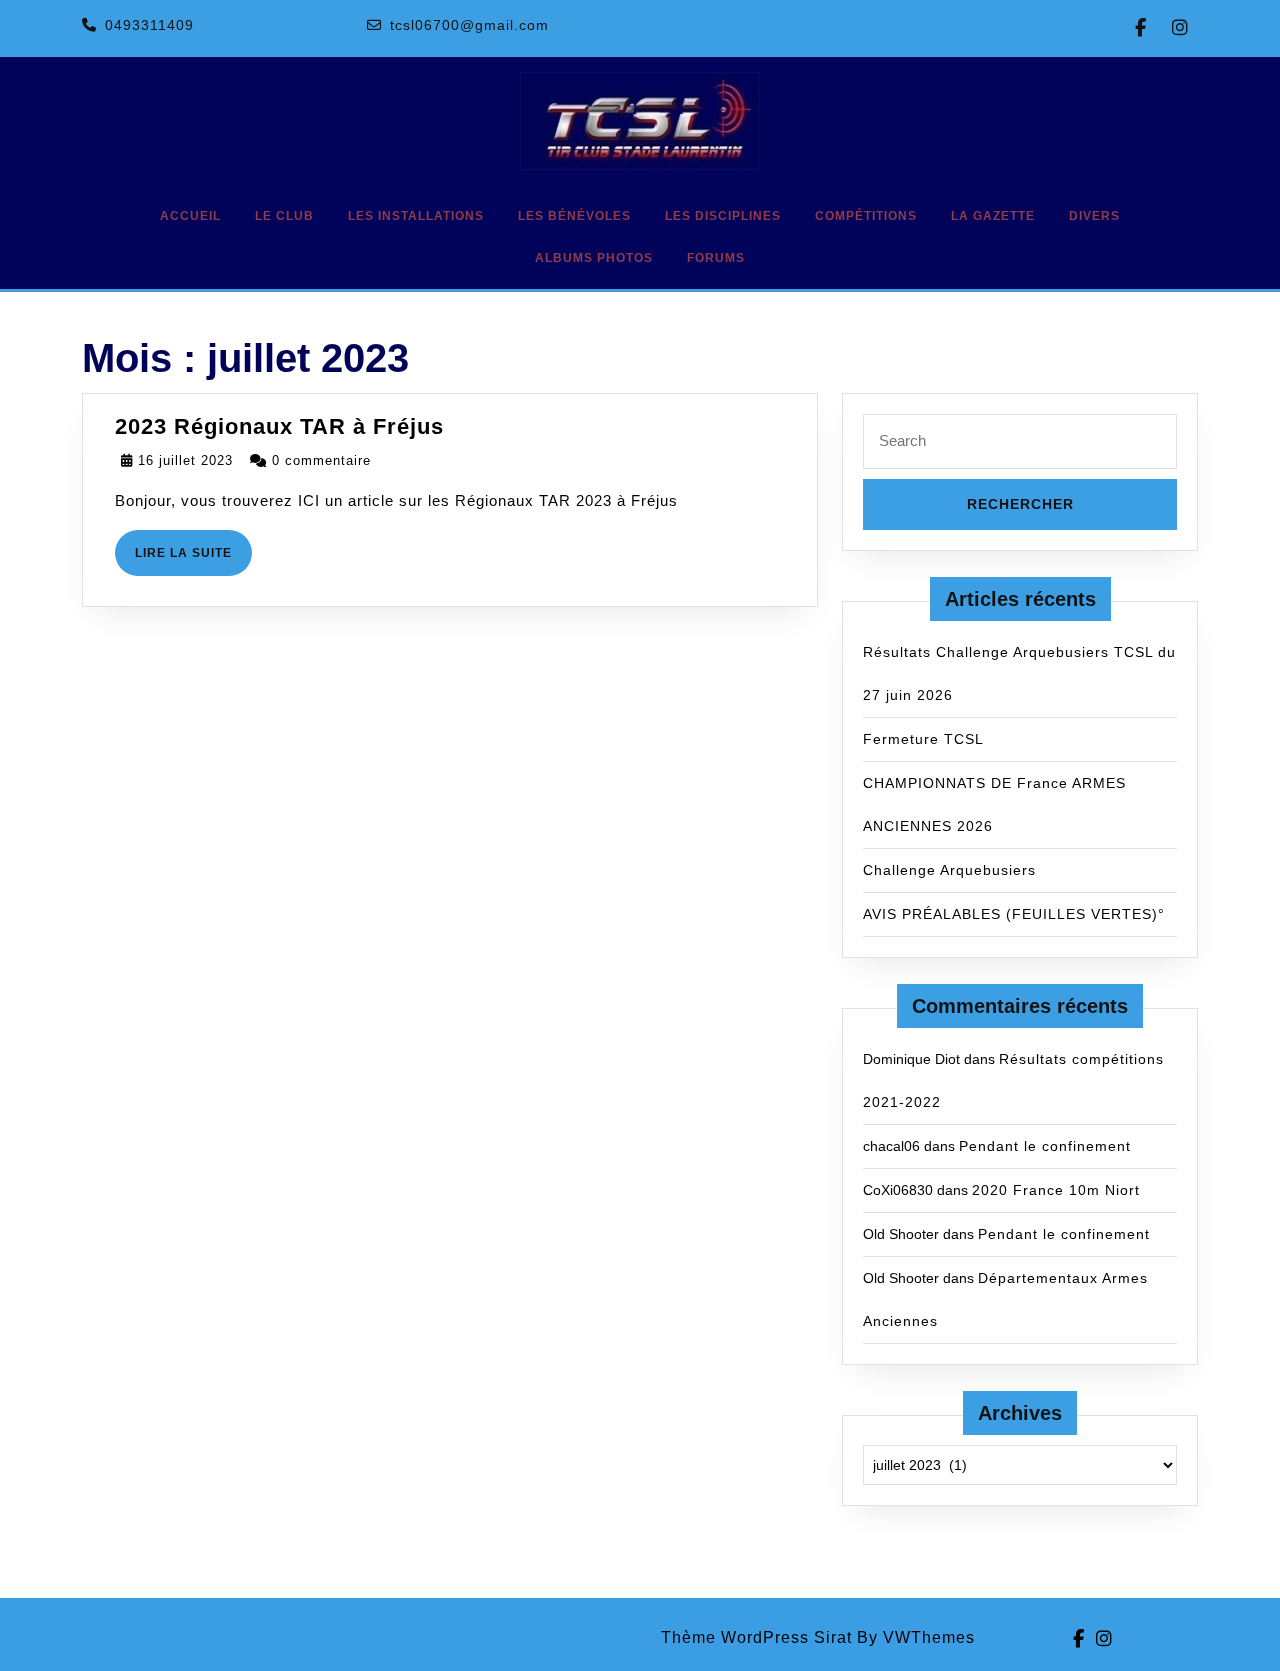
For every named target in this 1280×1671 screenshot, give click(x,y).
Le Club (284, 216)
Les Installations (416, 216)
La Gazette (993, 216)
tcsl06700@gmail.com (469, 25)
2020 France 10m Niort (1056, 1190)
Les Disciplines (723, 216)
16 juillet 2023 (185, 460)
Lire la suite (193, 560)
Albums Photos (594, 258)
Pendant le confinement (1045, 1146)
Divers (1094, 216)
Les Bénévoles (574, 216)
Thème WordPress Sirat (756, 1637)
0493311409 (149, 25)
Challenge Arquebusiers (949, 870)
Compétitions (866, 216)
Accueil (190, 216)
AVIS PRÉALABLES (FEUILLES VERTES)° (1014, 914)
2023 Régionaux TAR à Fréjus (279, 426)
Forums (716, 258)
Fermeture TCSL (923, 739)
